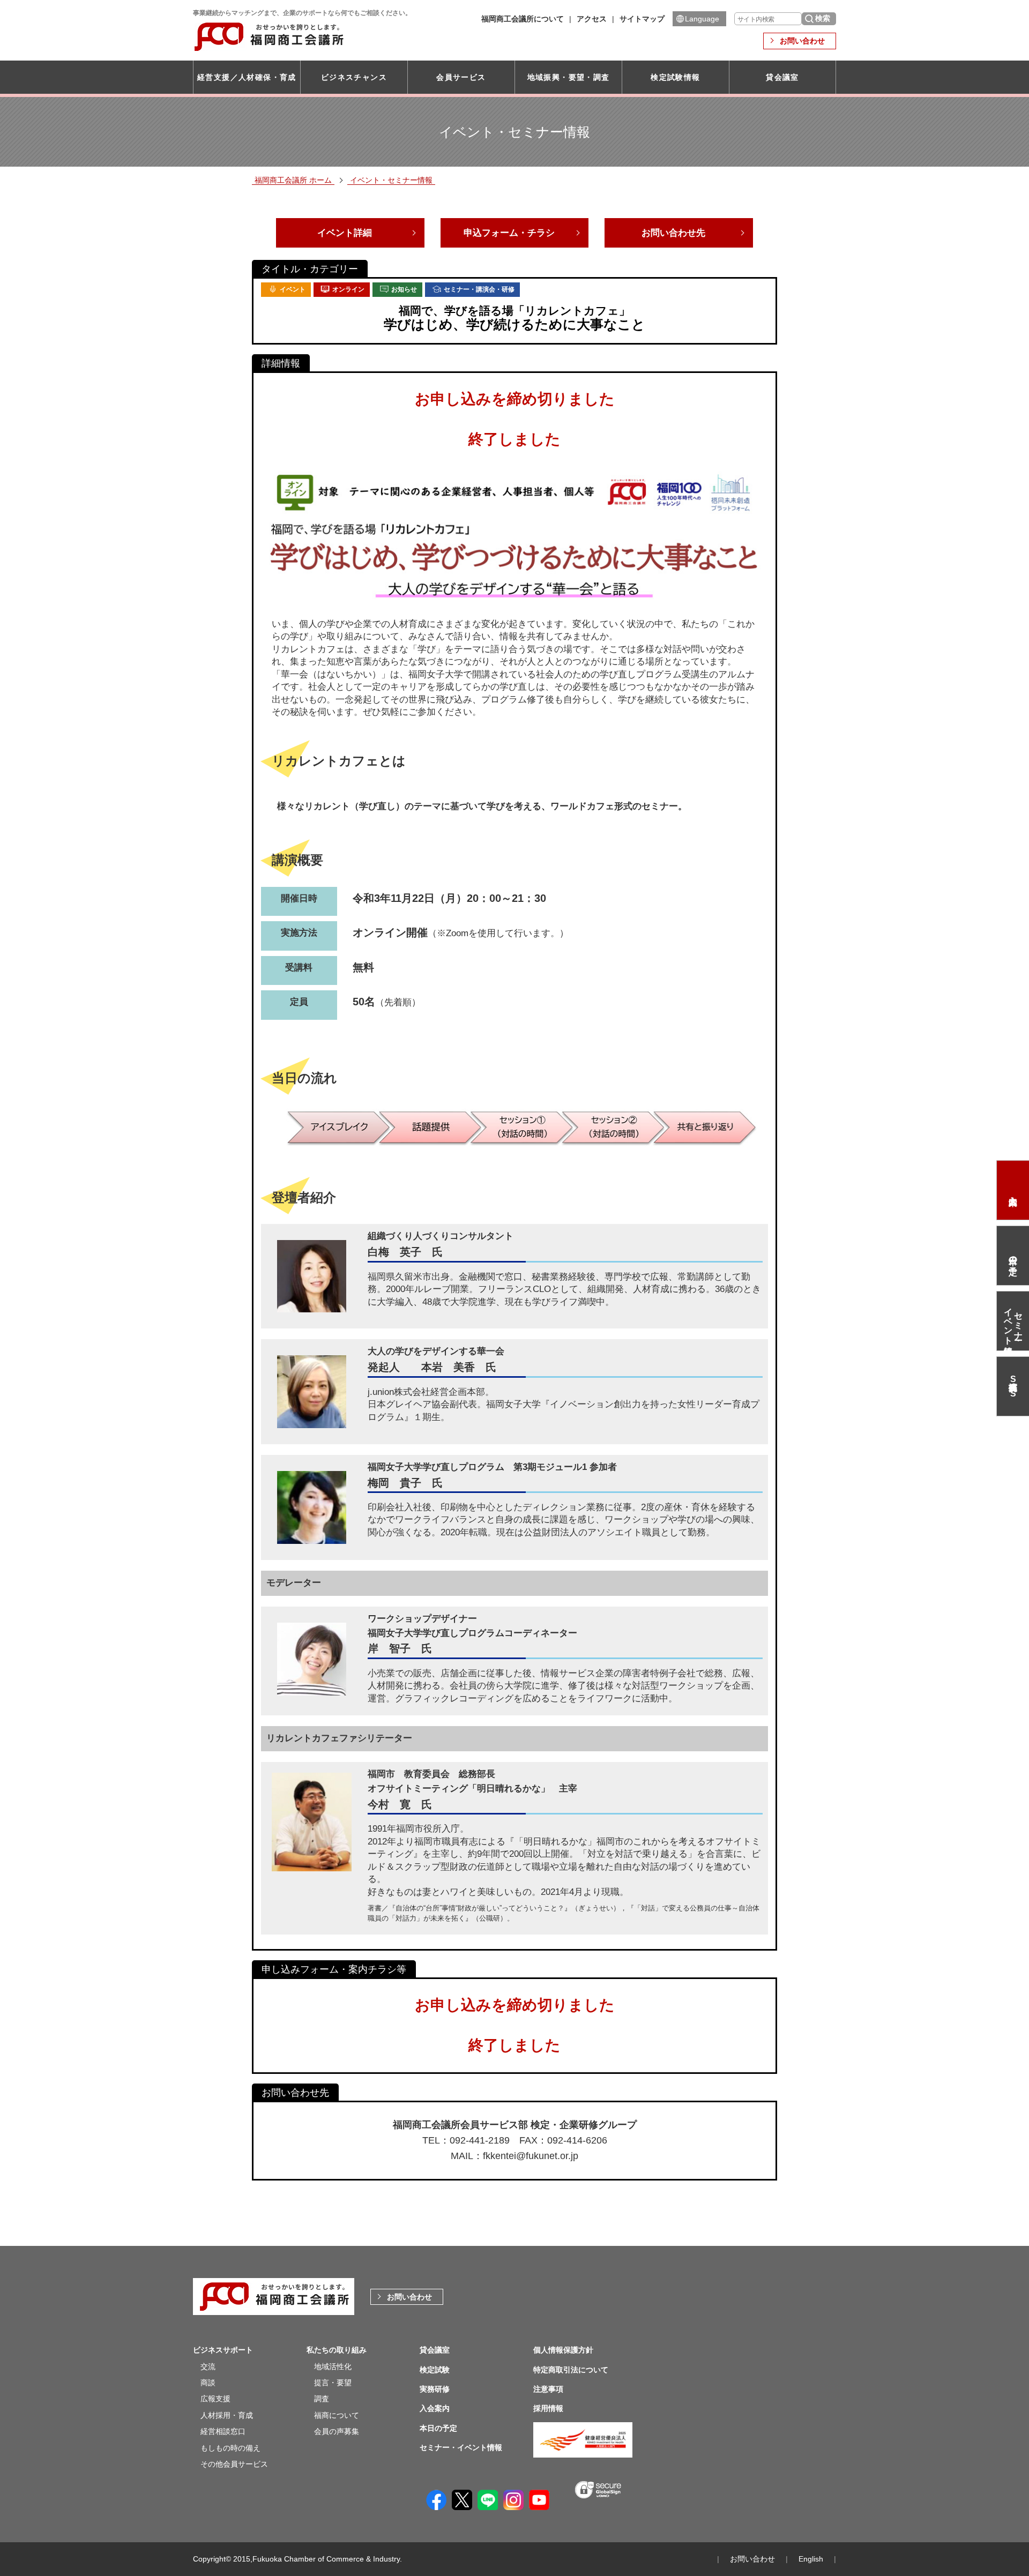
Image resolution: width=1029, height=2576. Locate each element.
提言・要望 (333, 2383)
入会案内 (1013, 1190)
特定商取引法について (571, 2370)
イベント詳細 (345, 233)
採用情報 (548, 2408)
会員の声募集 (337, 2431)
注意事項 (548, 2389)
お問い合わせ (802, 41)
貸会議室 (782, 77)
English (811, 2559)
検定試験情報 (675, 77)
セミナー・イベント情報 (1013, 1321)
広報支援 (215, 2399)
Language (702, 19)
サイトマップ (642, 19)
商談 (208, 2383)
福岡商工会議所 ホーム (293, 180)
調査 (322, 2399)
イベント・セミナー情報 (391, 180)
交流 (208, 2366)
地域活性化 (333, 2366)
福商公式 (1013, 1386)
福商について (337, 2415)
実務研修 (435, 2389)
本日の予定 (1013, 1256)
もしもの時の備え (230, 2448)
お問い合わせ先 (673, 233)
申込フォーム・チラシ (509, 233)
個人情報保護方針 (563, 2350)
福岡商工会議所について (523, 19)
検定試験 (435, 2370)
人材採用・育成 (227, 2415)
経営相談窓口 (223, 2431)
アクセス (592, 19)
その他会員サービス (234, 2464)
